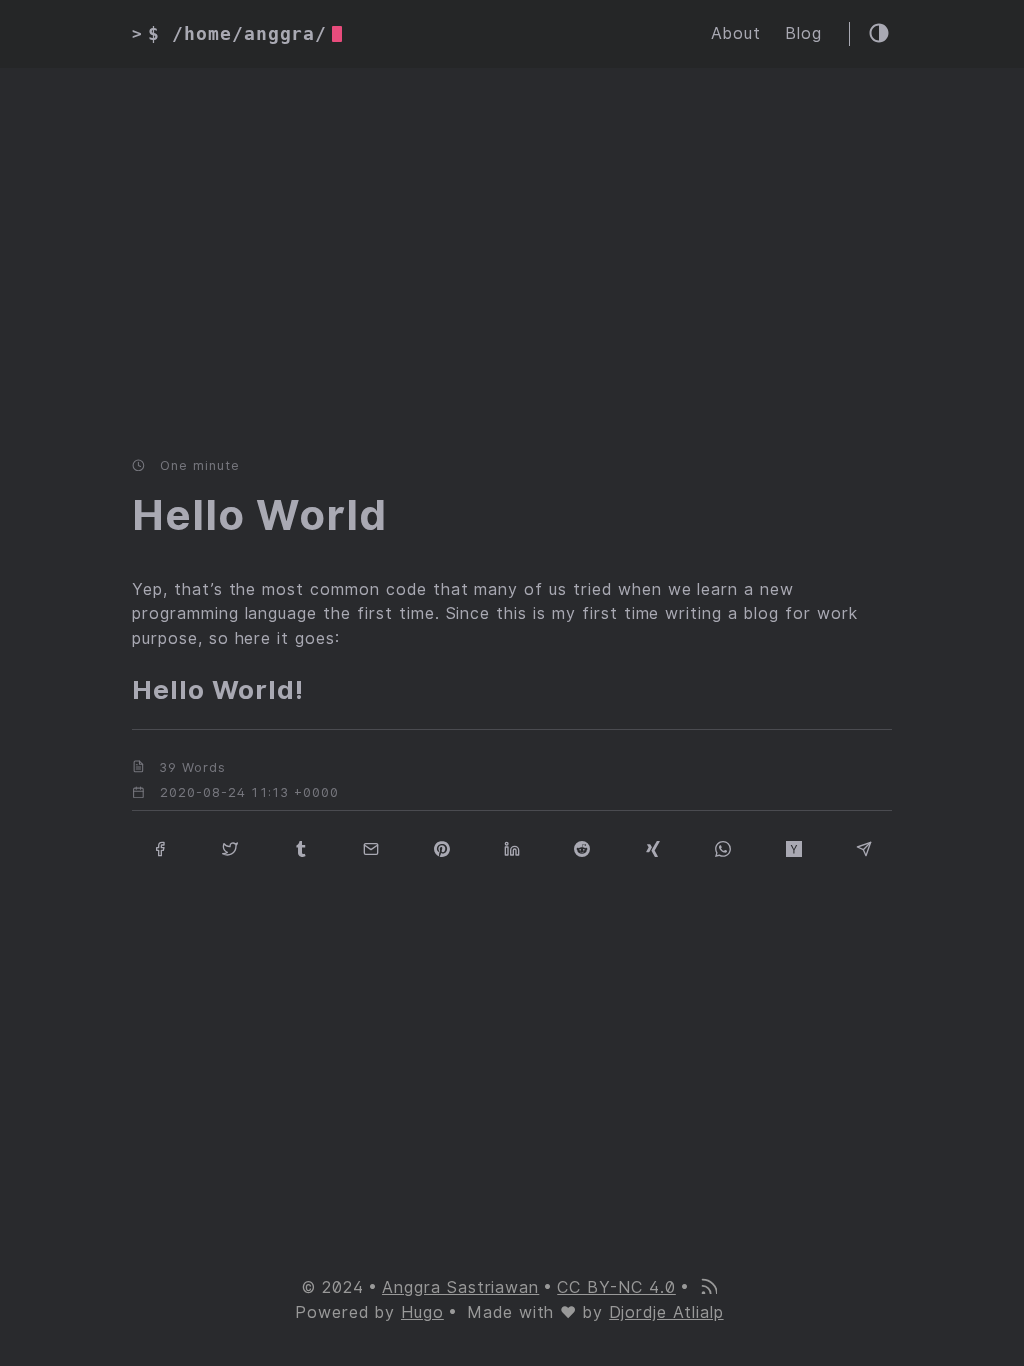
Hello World (259, 515)
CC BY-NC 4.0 (616, 1287)
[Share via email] (371, 847)
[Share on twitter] (230, 847)
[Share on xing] (653, 847)
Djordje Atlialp (666, 1312)
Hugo (422, 1312)
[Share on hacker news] (794, 847)
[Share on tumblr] (301, 847)
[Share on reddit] (582, 847)
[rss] (708, 1288)
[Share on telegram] (864, 847)
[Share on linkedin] (512, 847)
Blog (803, 33)
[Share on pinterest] (442, 847)
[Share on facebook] (160, 847)
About (736, 33)
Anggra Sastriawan (460, 1287)
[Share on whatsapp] (723, 847)
